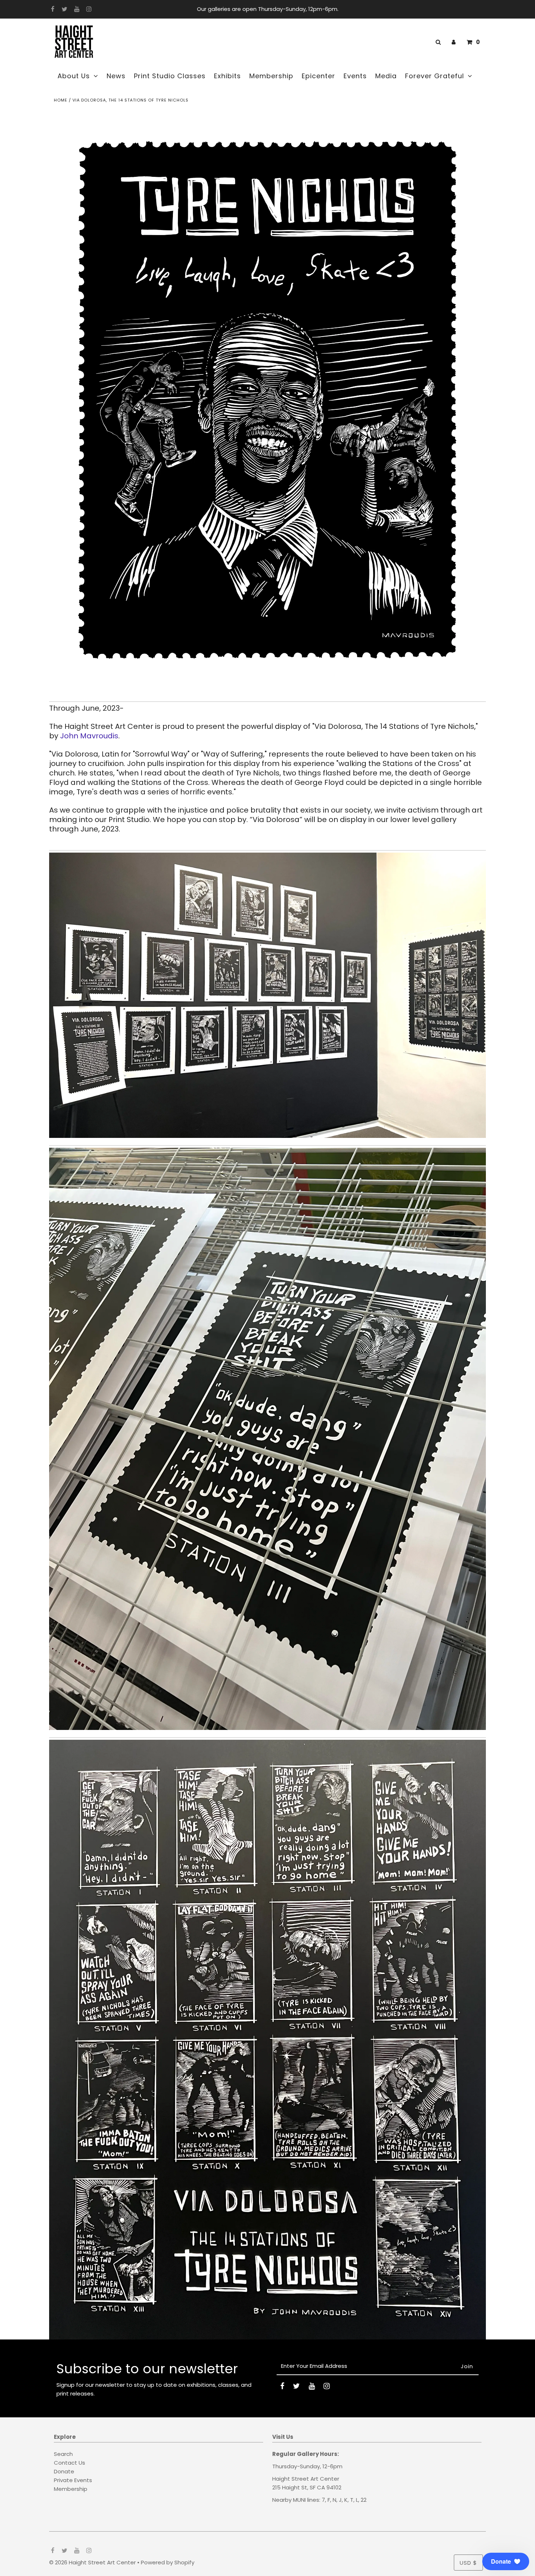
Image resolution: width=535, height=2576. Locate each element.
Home (61, 100)
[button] (506, 2561)
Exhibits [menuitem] (227, 76)
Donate (64, 2471)
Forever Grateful (435, 76)
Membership (71, 2489)
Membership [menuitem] (271, 76)
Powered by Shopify (168, 2562)
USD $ (468, 2563)
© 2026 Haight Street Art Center (92, 2562)
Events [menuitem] (355, 76)
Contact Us (70, 2463)
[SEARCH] (437, 42)
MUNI (299, 2500)
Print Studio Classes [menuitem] (170, 76)
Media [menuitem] (386, 76)
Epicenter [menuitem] (318, 76)
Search (63, 2454)
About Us (74, 76)
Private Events (73, 2480)
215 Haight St (290, 2487)
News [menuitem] (116, 76)
